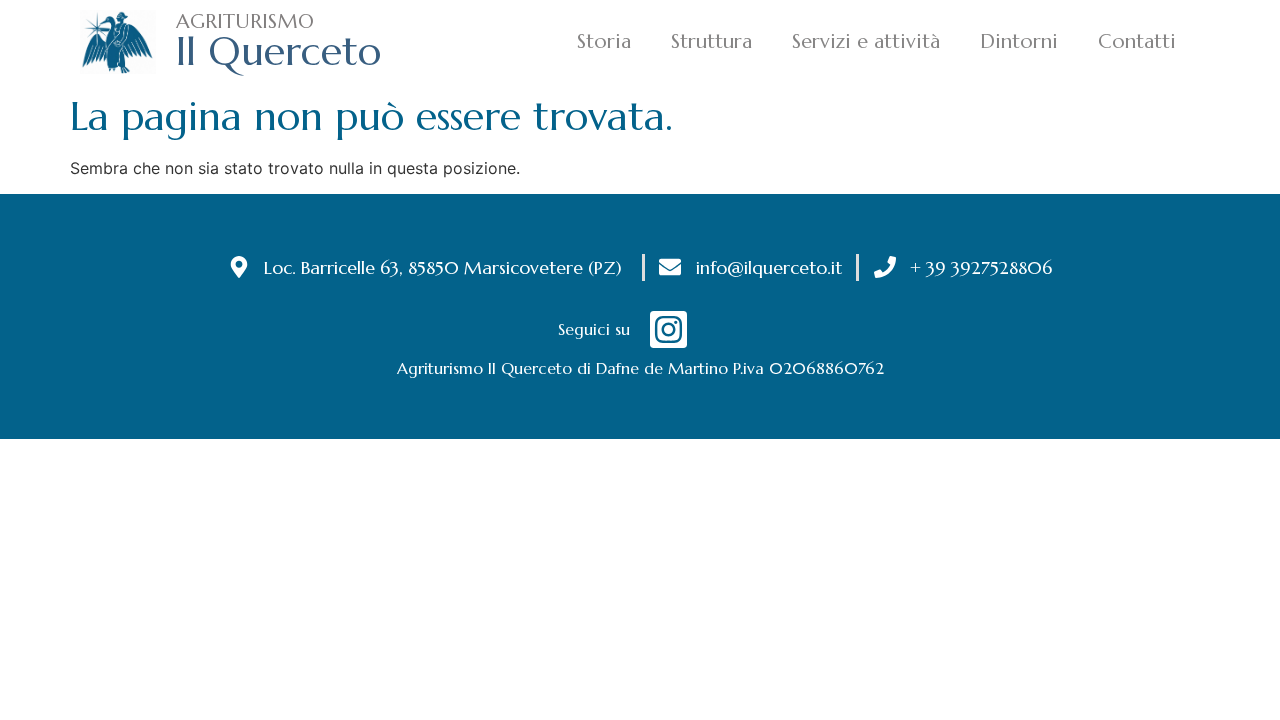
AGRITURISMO (245, 21)
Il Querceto (278, 51)
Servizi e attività (866, 41)
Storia (604, 41)
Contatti (1137, 41)
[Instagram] (668, 329)
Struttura (711, 41)
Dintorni (1019, 41)
